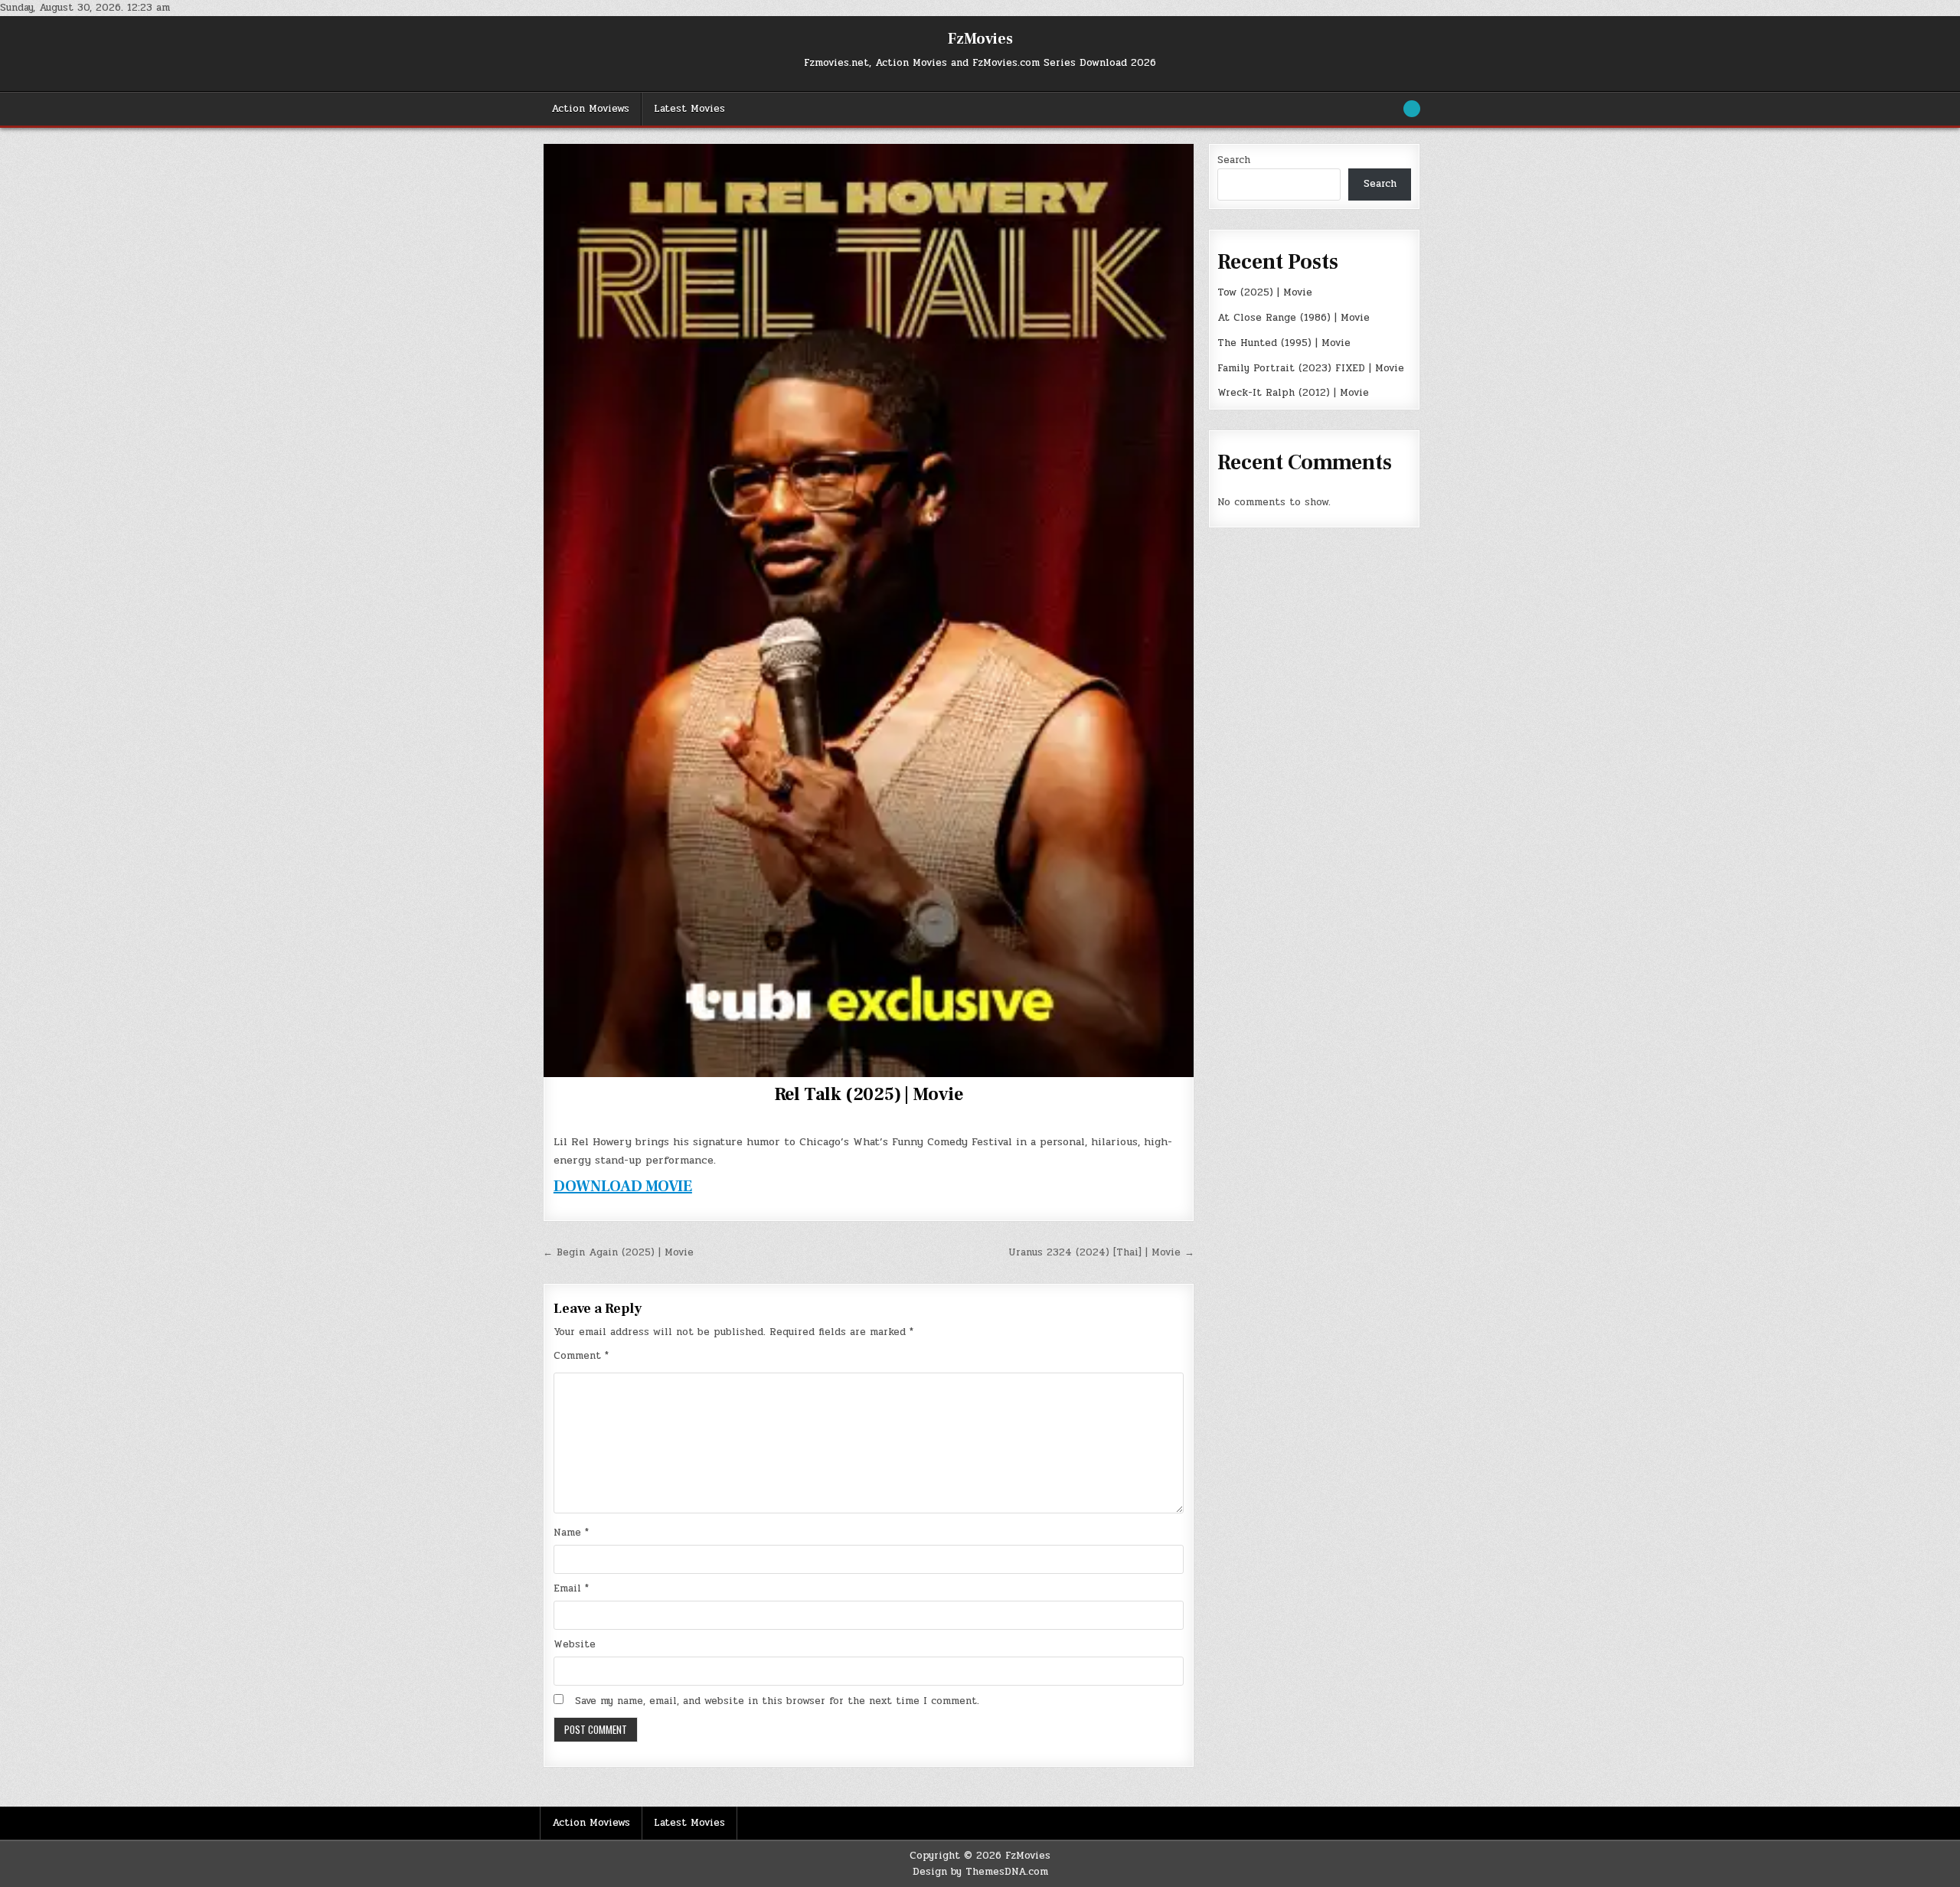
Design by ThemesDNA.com (980, 1872)
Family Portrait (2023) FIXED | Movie (1311, 368)
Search (1234, 160)
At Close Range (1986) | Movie (1294, 318)
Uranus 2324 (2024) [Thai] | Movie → (1101, 1252)
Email (571, 1588)
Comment (581, 1356)
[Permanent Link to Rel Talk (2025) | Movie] (869, 610)
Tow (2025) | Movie (1265, 292)
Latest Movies (689, 109)
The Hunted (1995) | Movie (1284, 343)
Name (571, 1533)
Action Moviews (590, 109)
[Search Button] (1412, 109)
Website (575, 1644)
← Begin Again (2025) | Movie (618, 1252)
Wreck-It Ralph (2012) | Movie (1293, 393)
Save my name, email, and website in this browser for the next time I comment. (777, 1701)
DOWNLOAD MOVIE (623, 1187)
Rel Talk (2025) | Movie (869, 1094)
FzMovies (980, 39)
